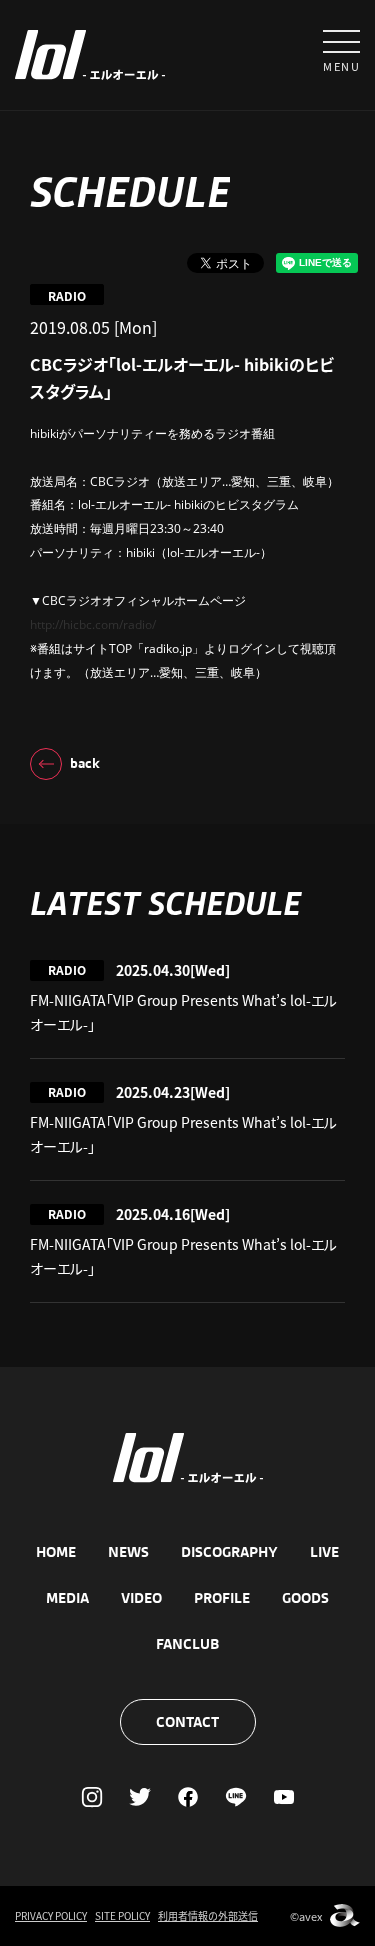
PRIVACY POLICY (51, 1915)
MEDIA (67, 1598)
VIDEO (141, 1598)
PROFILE (222, 1598)
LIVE (324, 1552)
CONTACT (187, 1722)
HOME (56, 1552)
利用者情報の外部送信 (208, 1915)
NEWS (128, 1552)
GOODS (305, 1598)
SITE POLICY (122, 1915)
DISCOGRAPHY (229, 1552)
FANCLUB (187, 1644)
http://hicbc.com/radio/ (93, 624)
